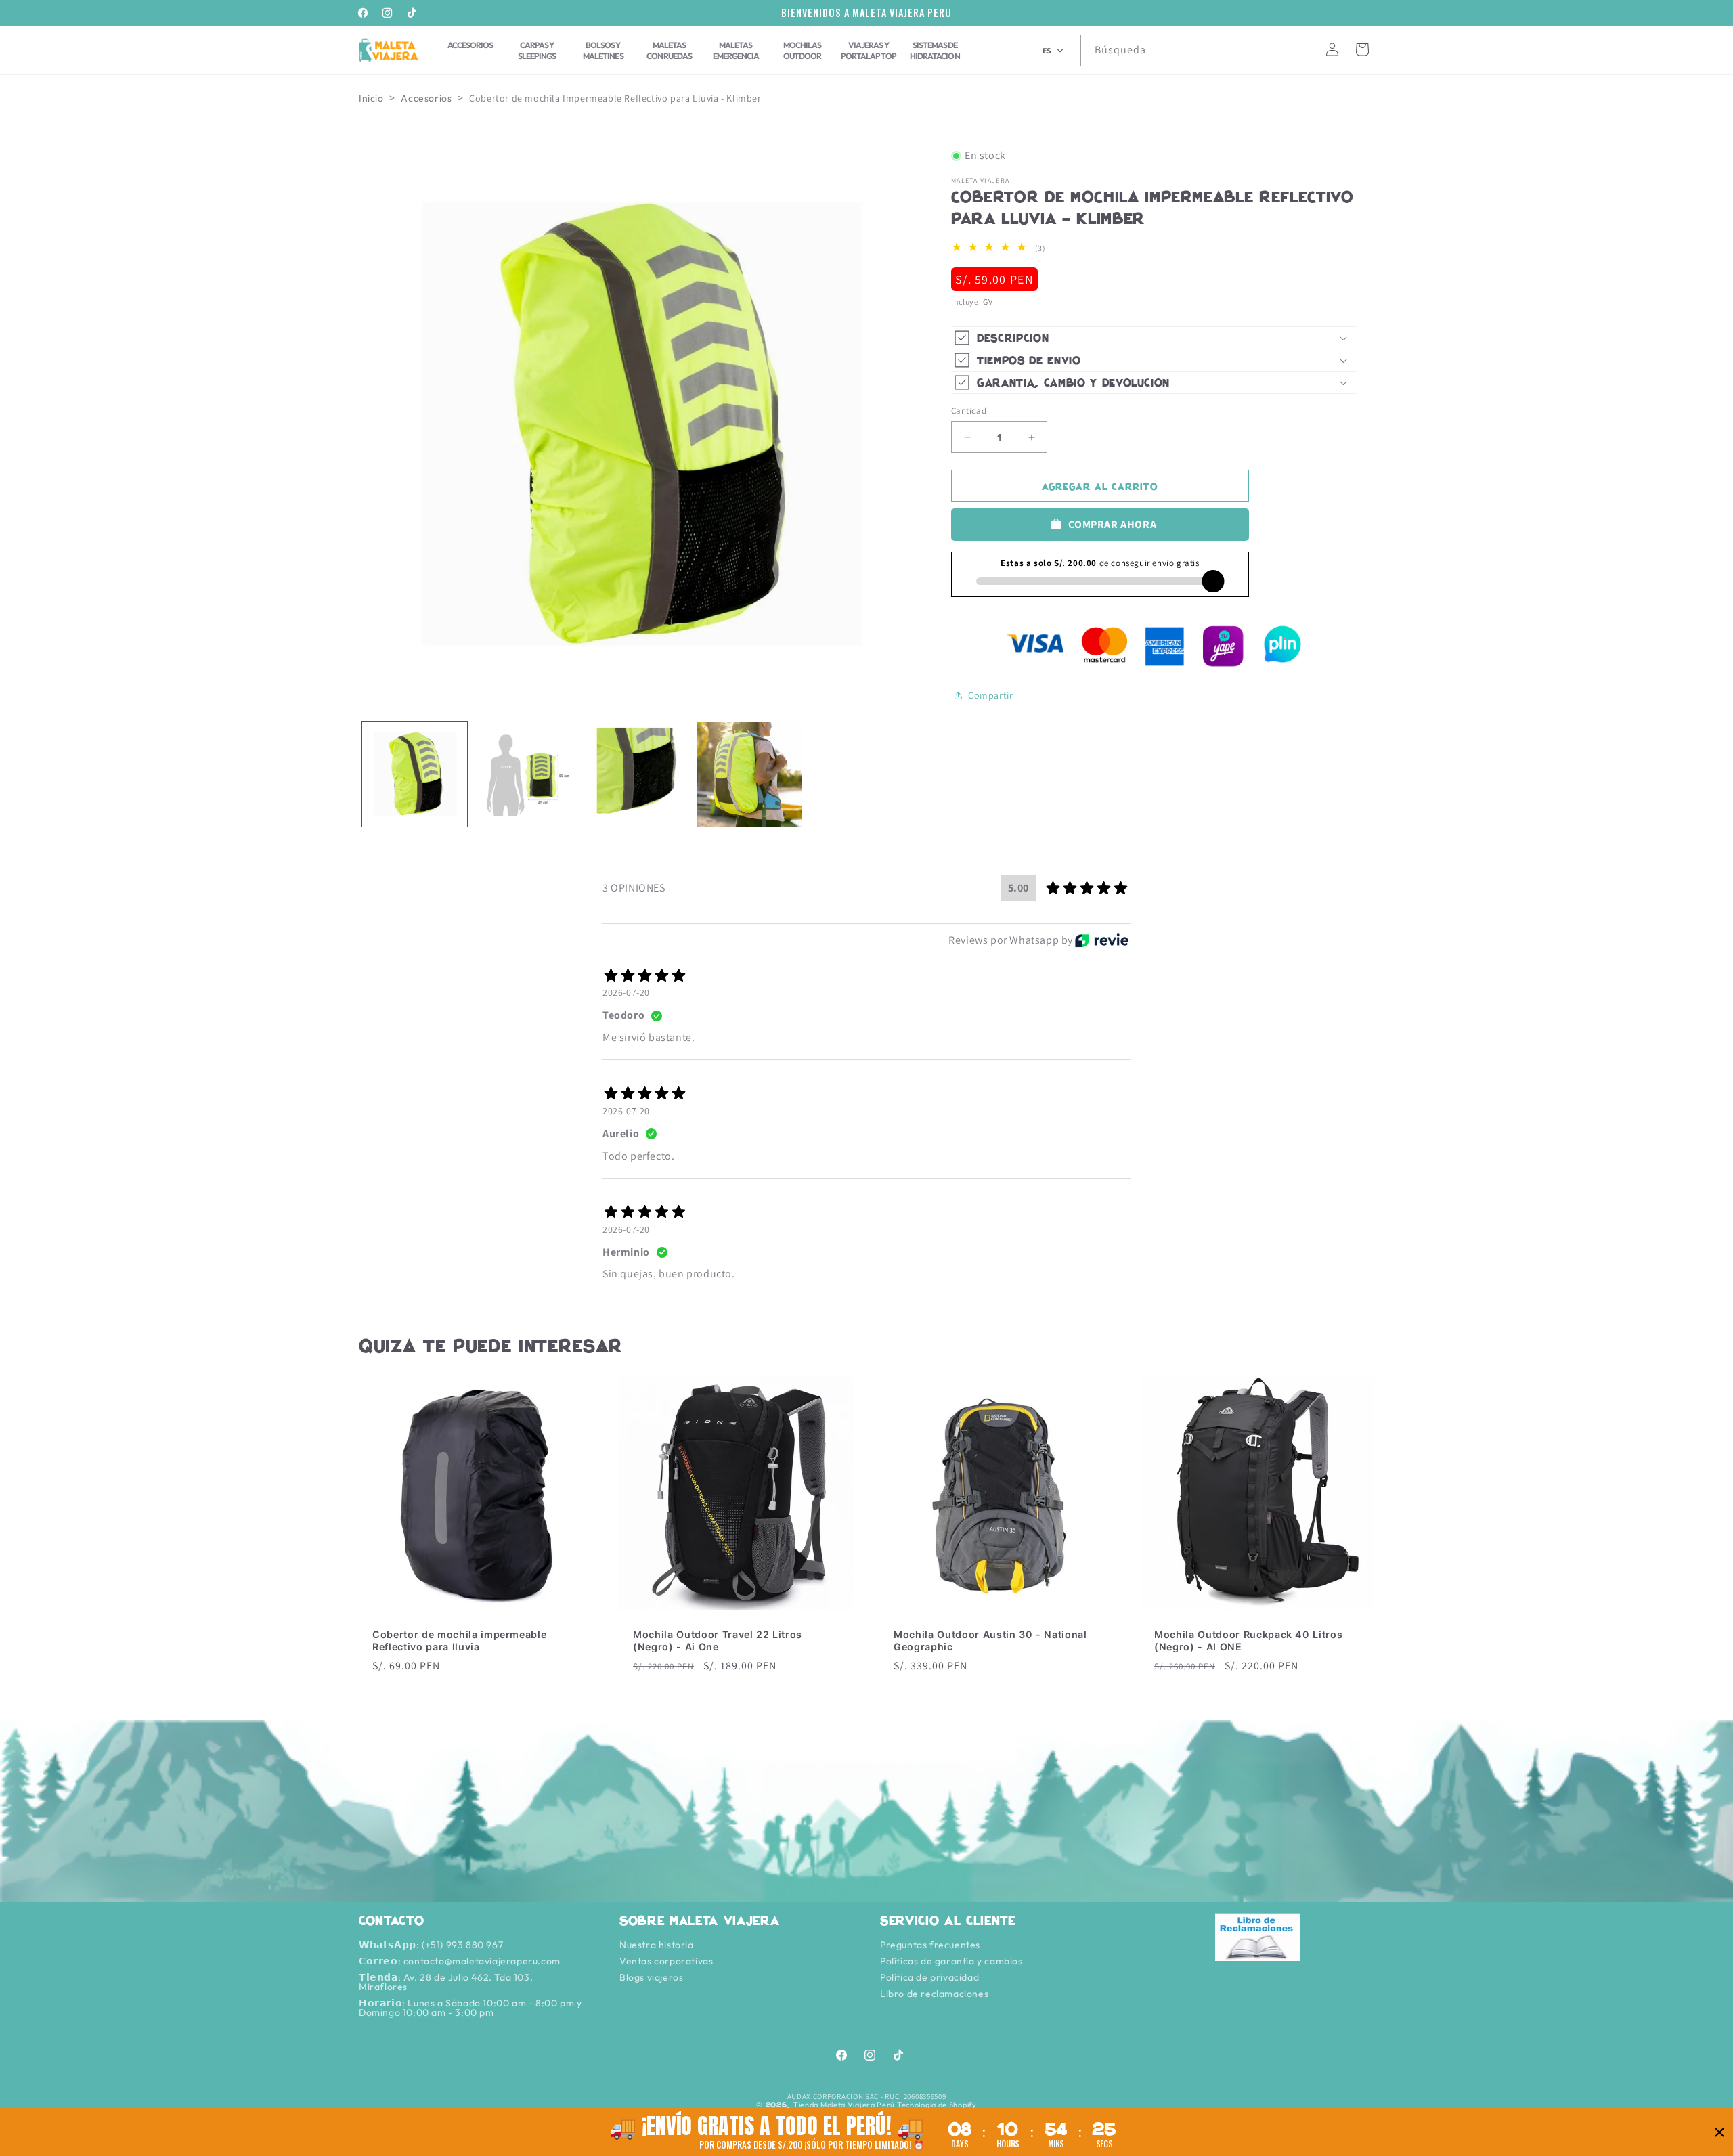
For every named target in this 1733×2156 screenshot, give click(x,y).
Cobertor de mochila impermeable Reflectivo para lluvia (459, 1641)
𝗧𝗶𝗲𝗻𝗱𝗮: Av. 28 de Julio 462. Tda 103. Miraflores (446, 1982)
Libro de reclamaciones (934, 1994)
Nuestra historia (657, 1945)
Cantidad (969, 411)
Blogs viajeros (651, 1977)
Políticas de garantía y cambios (951, 1961)
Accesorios (426, 98)
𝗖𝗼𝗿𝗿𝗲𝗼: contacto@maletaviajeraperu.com (460, 1961)
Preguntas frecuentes (930, 1945)
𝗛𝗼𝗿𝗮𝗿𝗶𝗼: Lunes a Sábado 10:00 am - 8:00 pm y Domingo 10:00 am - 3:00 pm (470, 2008)
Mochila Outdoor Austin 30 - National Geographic (990, 1641)
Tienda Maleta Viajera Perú (844, 2105)
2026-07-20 (626, 992)
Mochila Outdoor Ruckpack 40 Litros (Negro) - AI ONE (1248, 1641)
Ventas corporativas (666, 1961)
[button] (1053, 51)
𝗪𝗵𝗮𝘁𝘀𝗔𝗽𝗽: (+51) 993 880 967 (431, 1945)
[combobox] (1199, 50)
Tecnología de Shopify (937, 2105)
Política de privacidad (929, 1977)
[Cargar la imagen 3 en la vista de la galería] (638, 774)
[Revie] (1102, 940)
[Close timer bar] (1719, 2132)
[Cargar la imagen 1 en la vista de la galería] (415, 774)
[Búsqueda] (1302, 50)
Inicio (371, 98)
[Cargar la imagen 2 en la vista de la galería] (526, 774)
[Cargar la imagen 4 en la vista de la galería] (750, 774)
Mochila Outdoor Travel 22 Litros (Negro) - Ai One (718, 1641)
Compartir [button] (990, 695)
